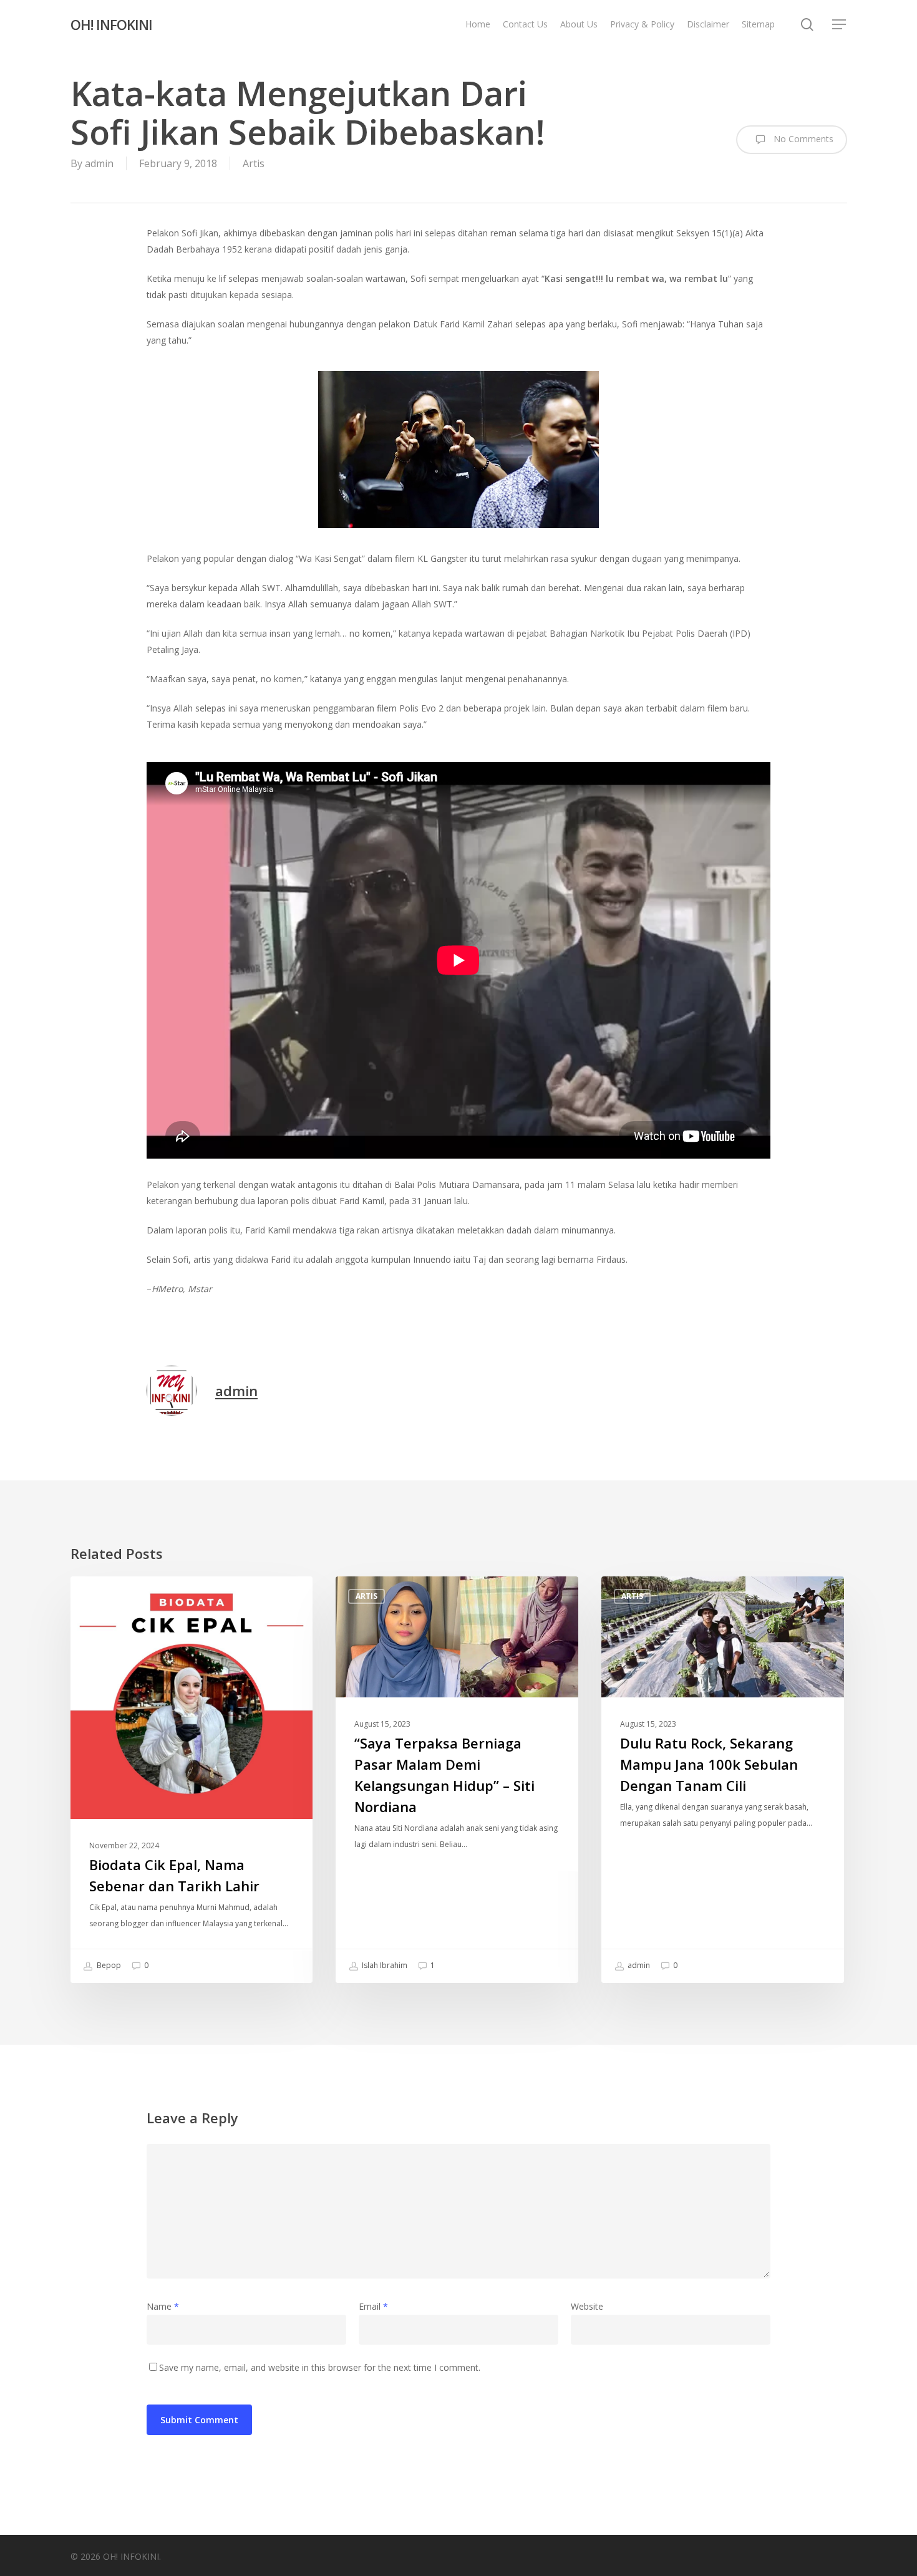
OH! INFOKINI (111, 24)
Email (373, 2306)
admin (99, 163)
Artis (254, 163)
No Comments (802, 139)
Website (587, 2306)
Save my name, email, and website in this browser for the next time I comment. (320, 2367)
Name (163, 2306)
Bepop (108, 1965)
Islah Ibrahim (384, 1965)
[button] (840, 25)
